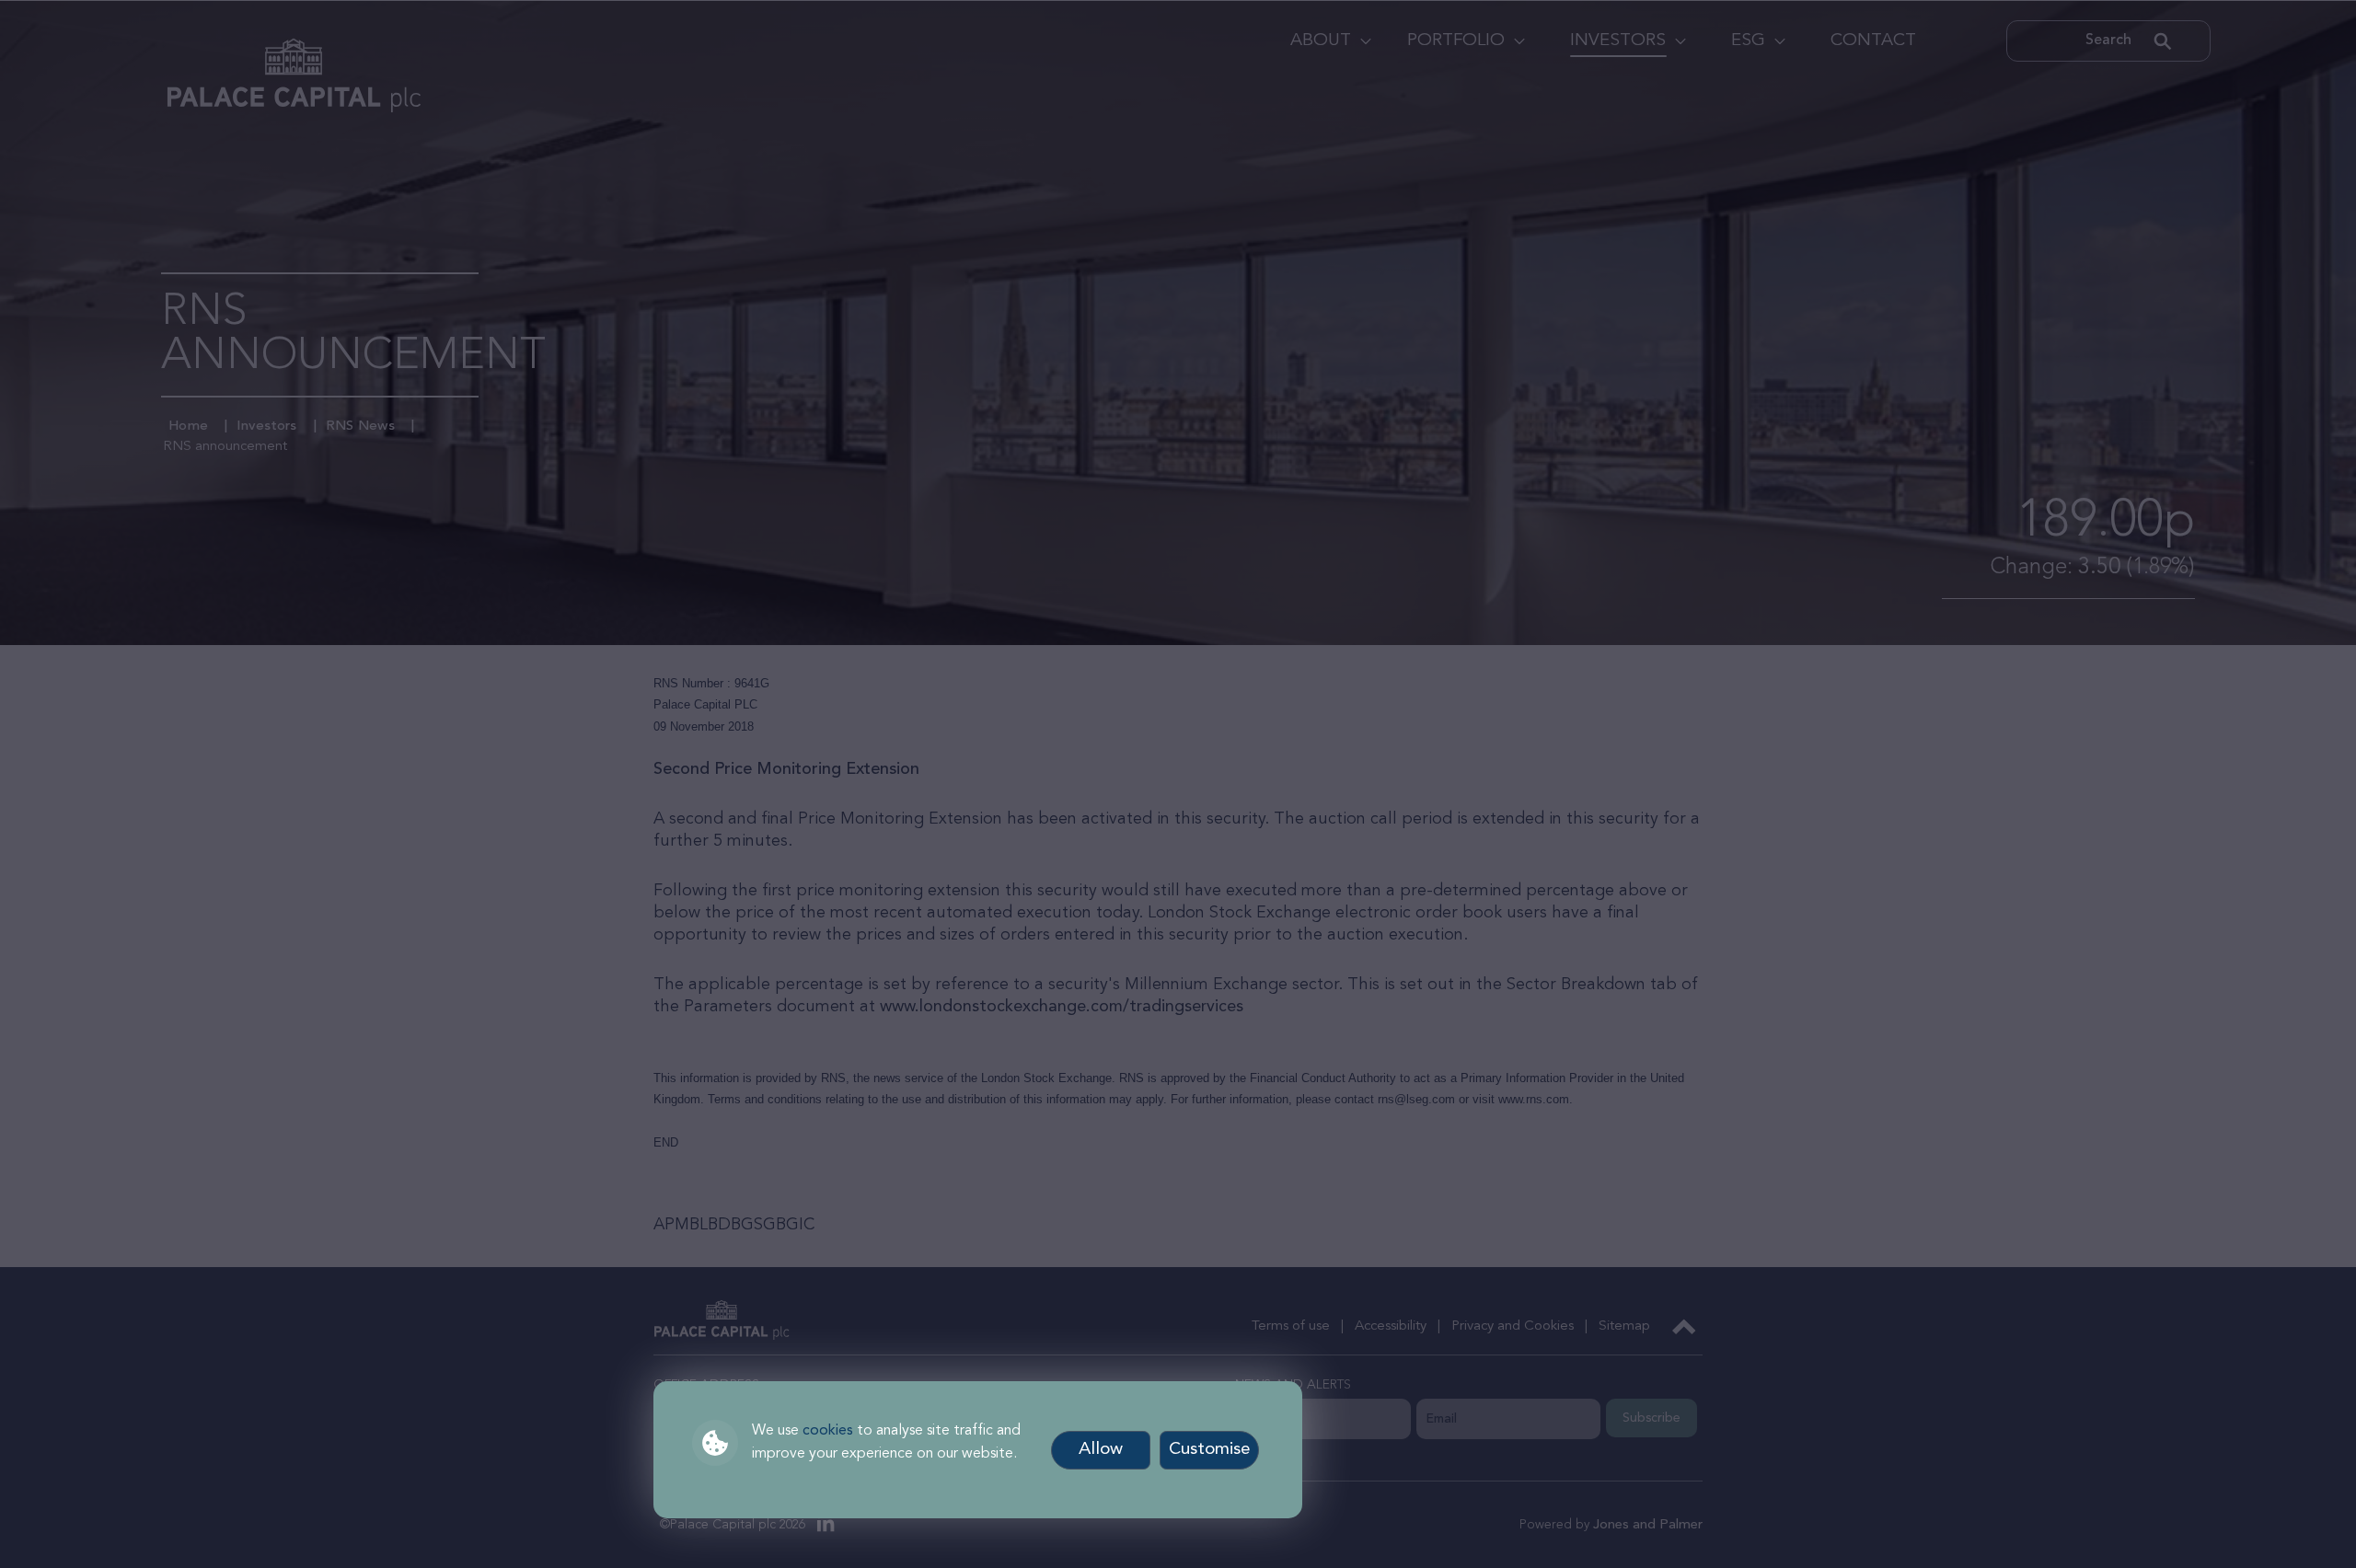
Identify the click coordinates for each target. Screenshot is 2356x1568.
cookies (828, 1431)
